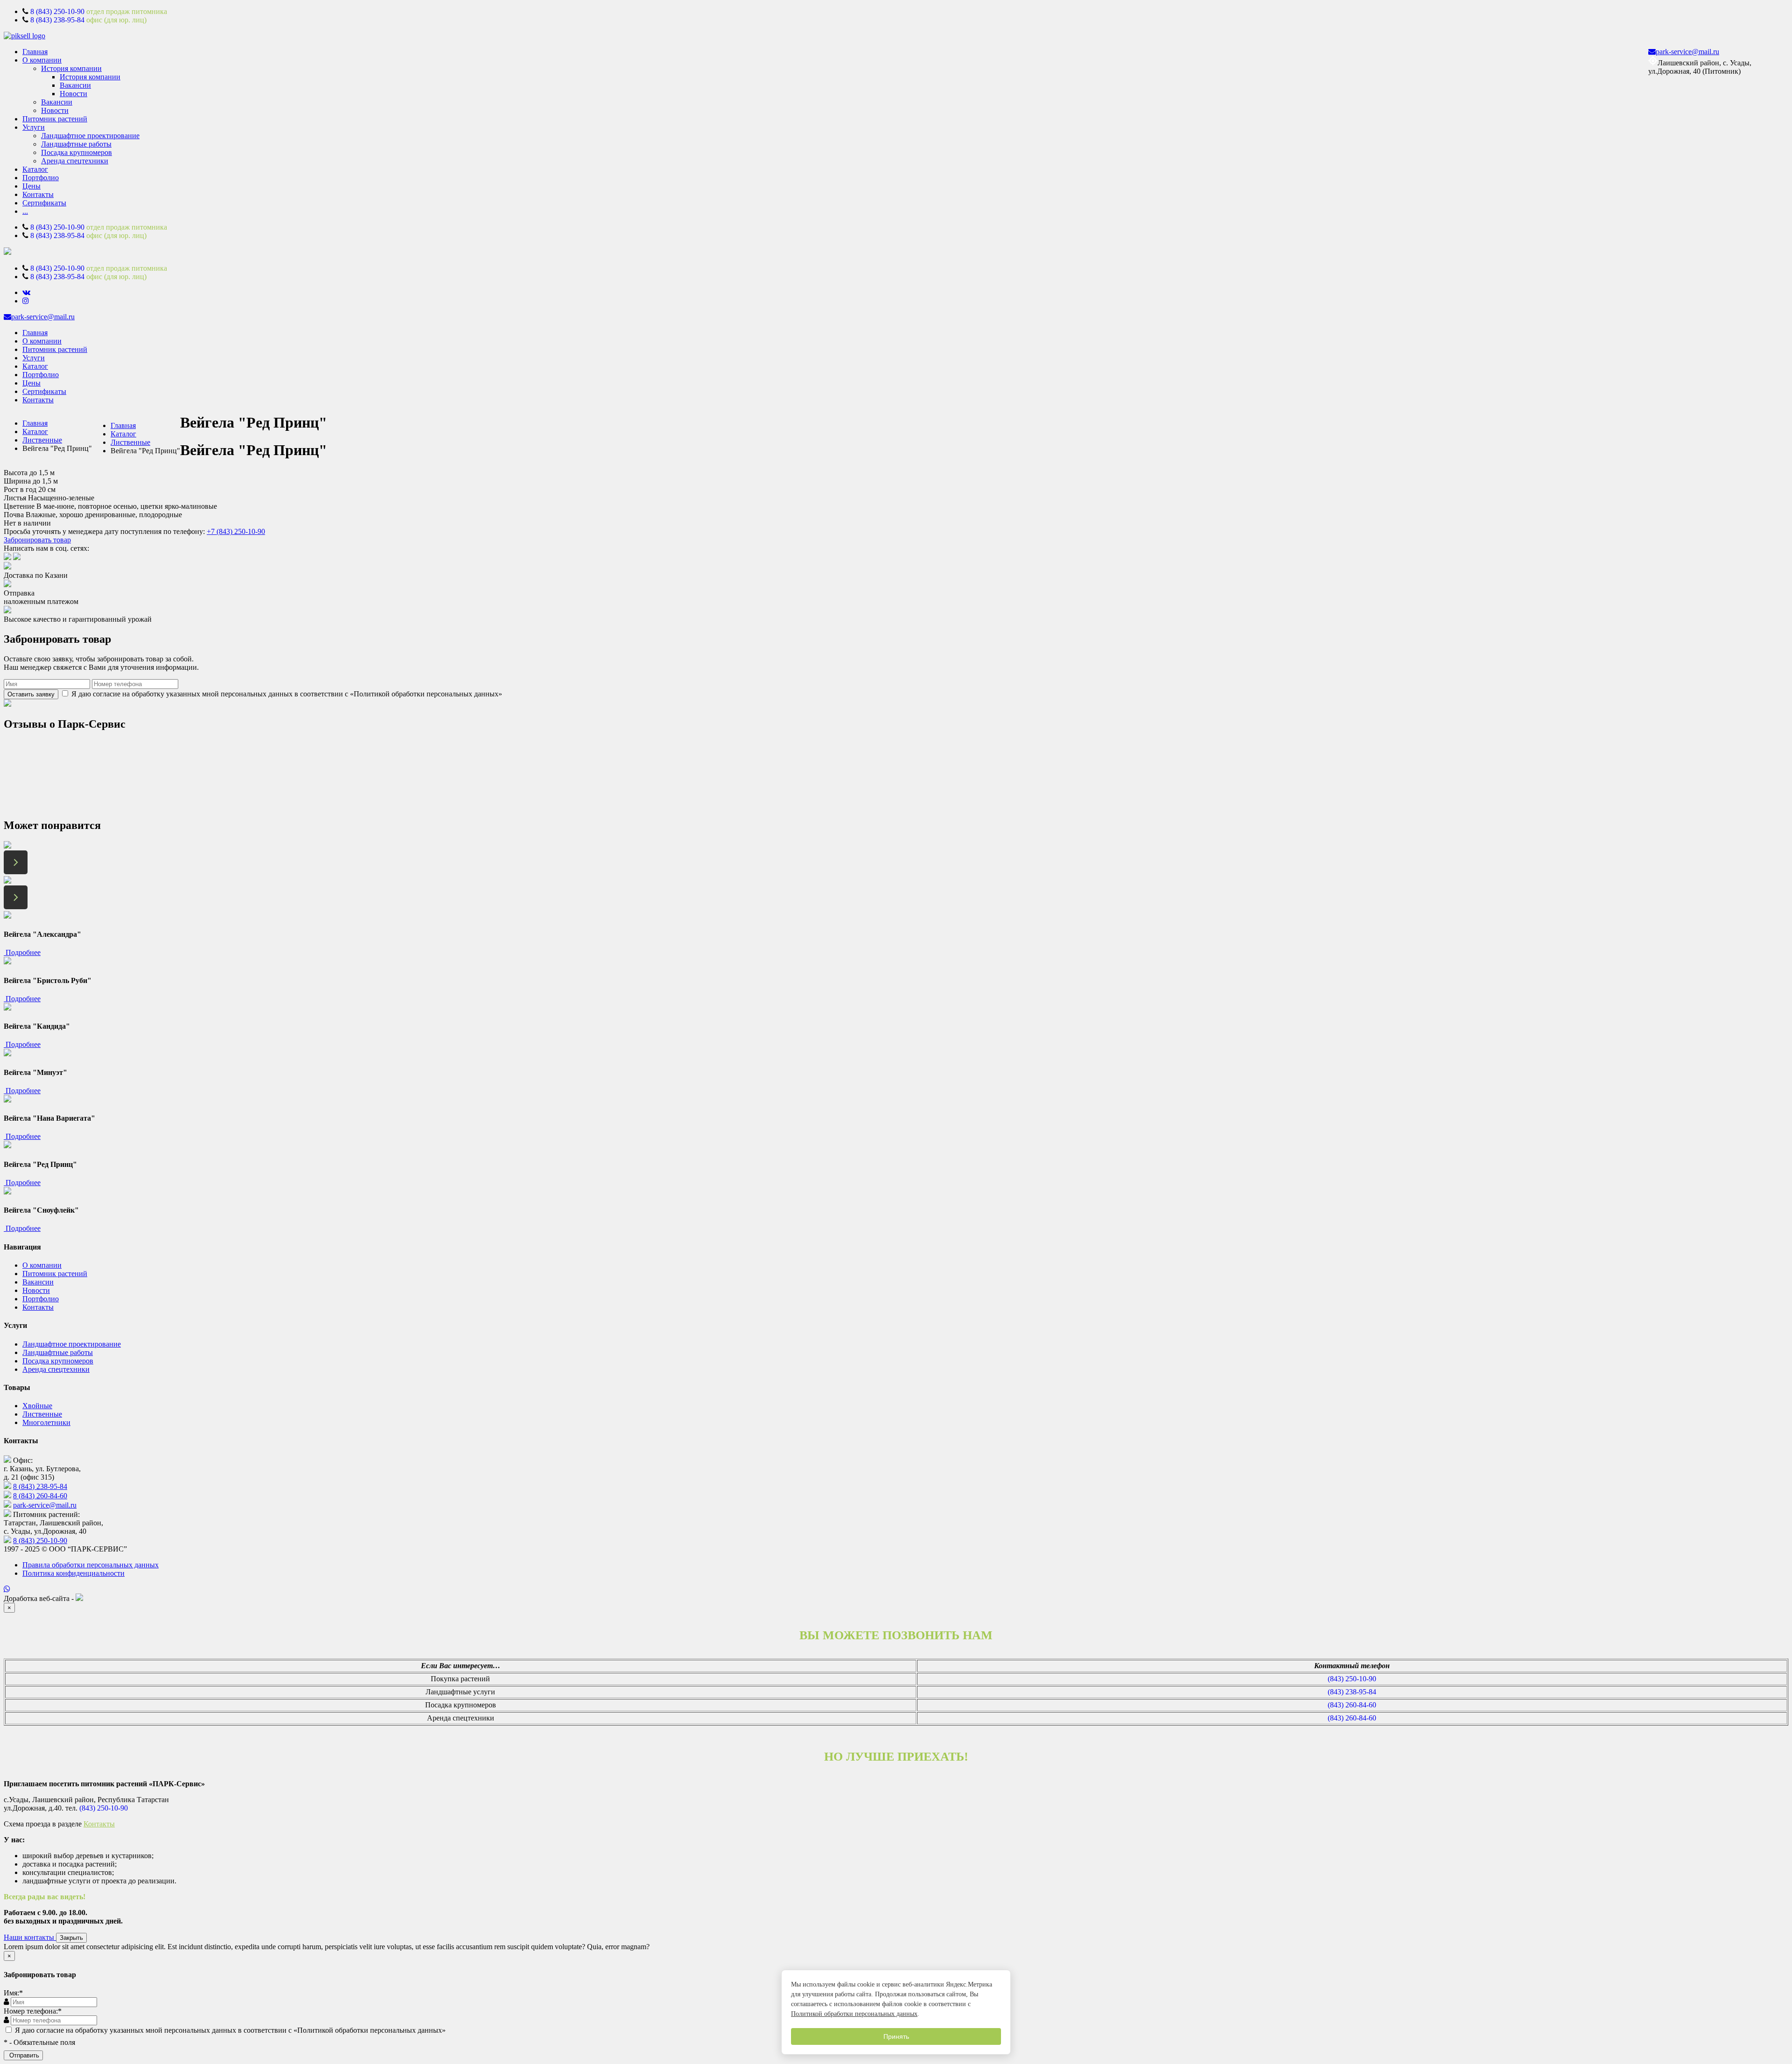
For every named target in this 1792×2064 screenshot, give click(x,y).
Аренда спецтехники (75, 161)
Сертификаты (44, 203)
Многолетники (46, 1422)
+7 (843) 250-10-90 (236, 531)
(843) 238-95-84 (1352, 1692)
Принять (896, 2036)
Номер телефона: (33, 2011)
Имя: (13, 1993)
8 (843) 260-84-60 (40, 1496)
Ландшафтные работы (76, 144)
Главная (35, 52)
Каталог (35, 169)
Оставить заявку (31, 694)
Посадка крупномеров (77, 152)
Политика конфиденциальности (73, 1573)
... (25, 211)
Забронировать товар (37, 540)
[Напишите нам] (896, 1589)
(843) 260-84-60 (1352, 1705)
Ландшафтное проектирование (90, 136)
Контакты (38, 194)
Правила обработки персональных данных (91, 1565)
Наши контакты (30, 1937)
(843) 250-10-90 (1352, 1679)
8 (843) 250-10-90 (57, 11)
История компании (71, 68)
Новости (73, 94)
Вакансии (75, 85)
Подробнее (22, 952)
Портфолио (41, 178)
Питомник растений (55, 119)
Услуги (34, 127)
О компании (42, 60)
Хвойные (37, 1406)
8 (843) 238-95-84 (57, 20)
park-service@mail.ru (1687, 52)
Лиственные (42, 440)
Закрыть (71, 1938)
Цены (31, 186)
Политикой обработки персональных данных (854, 2014)
